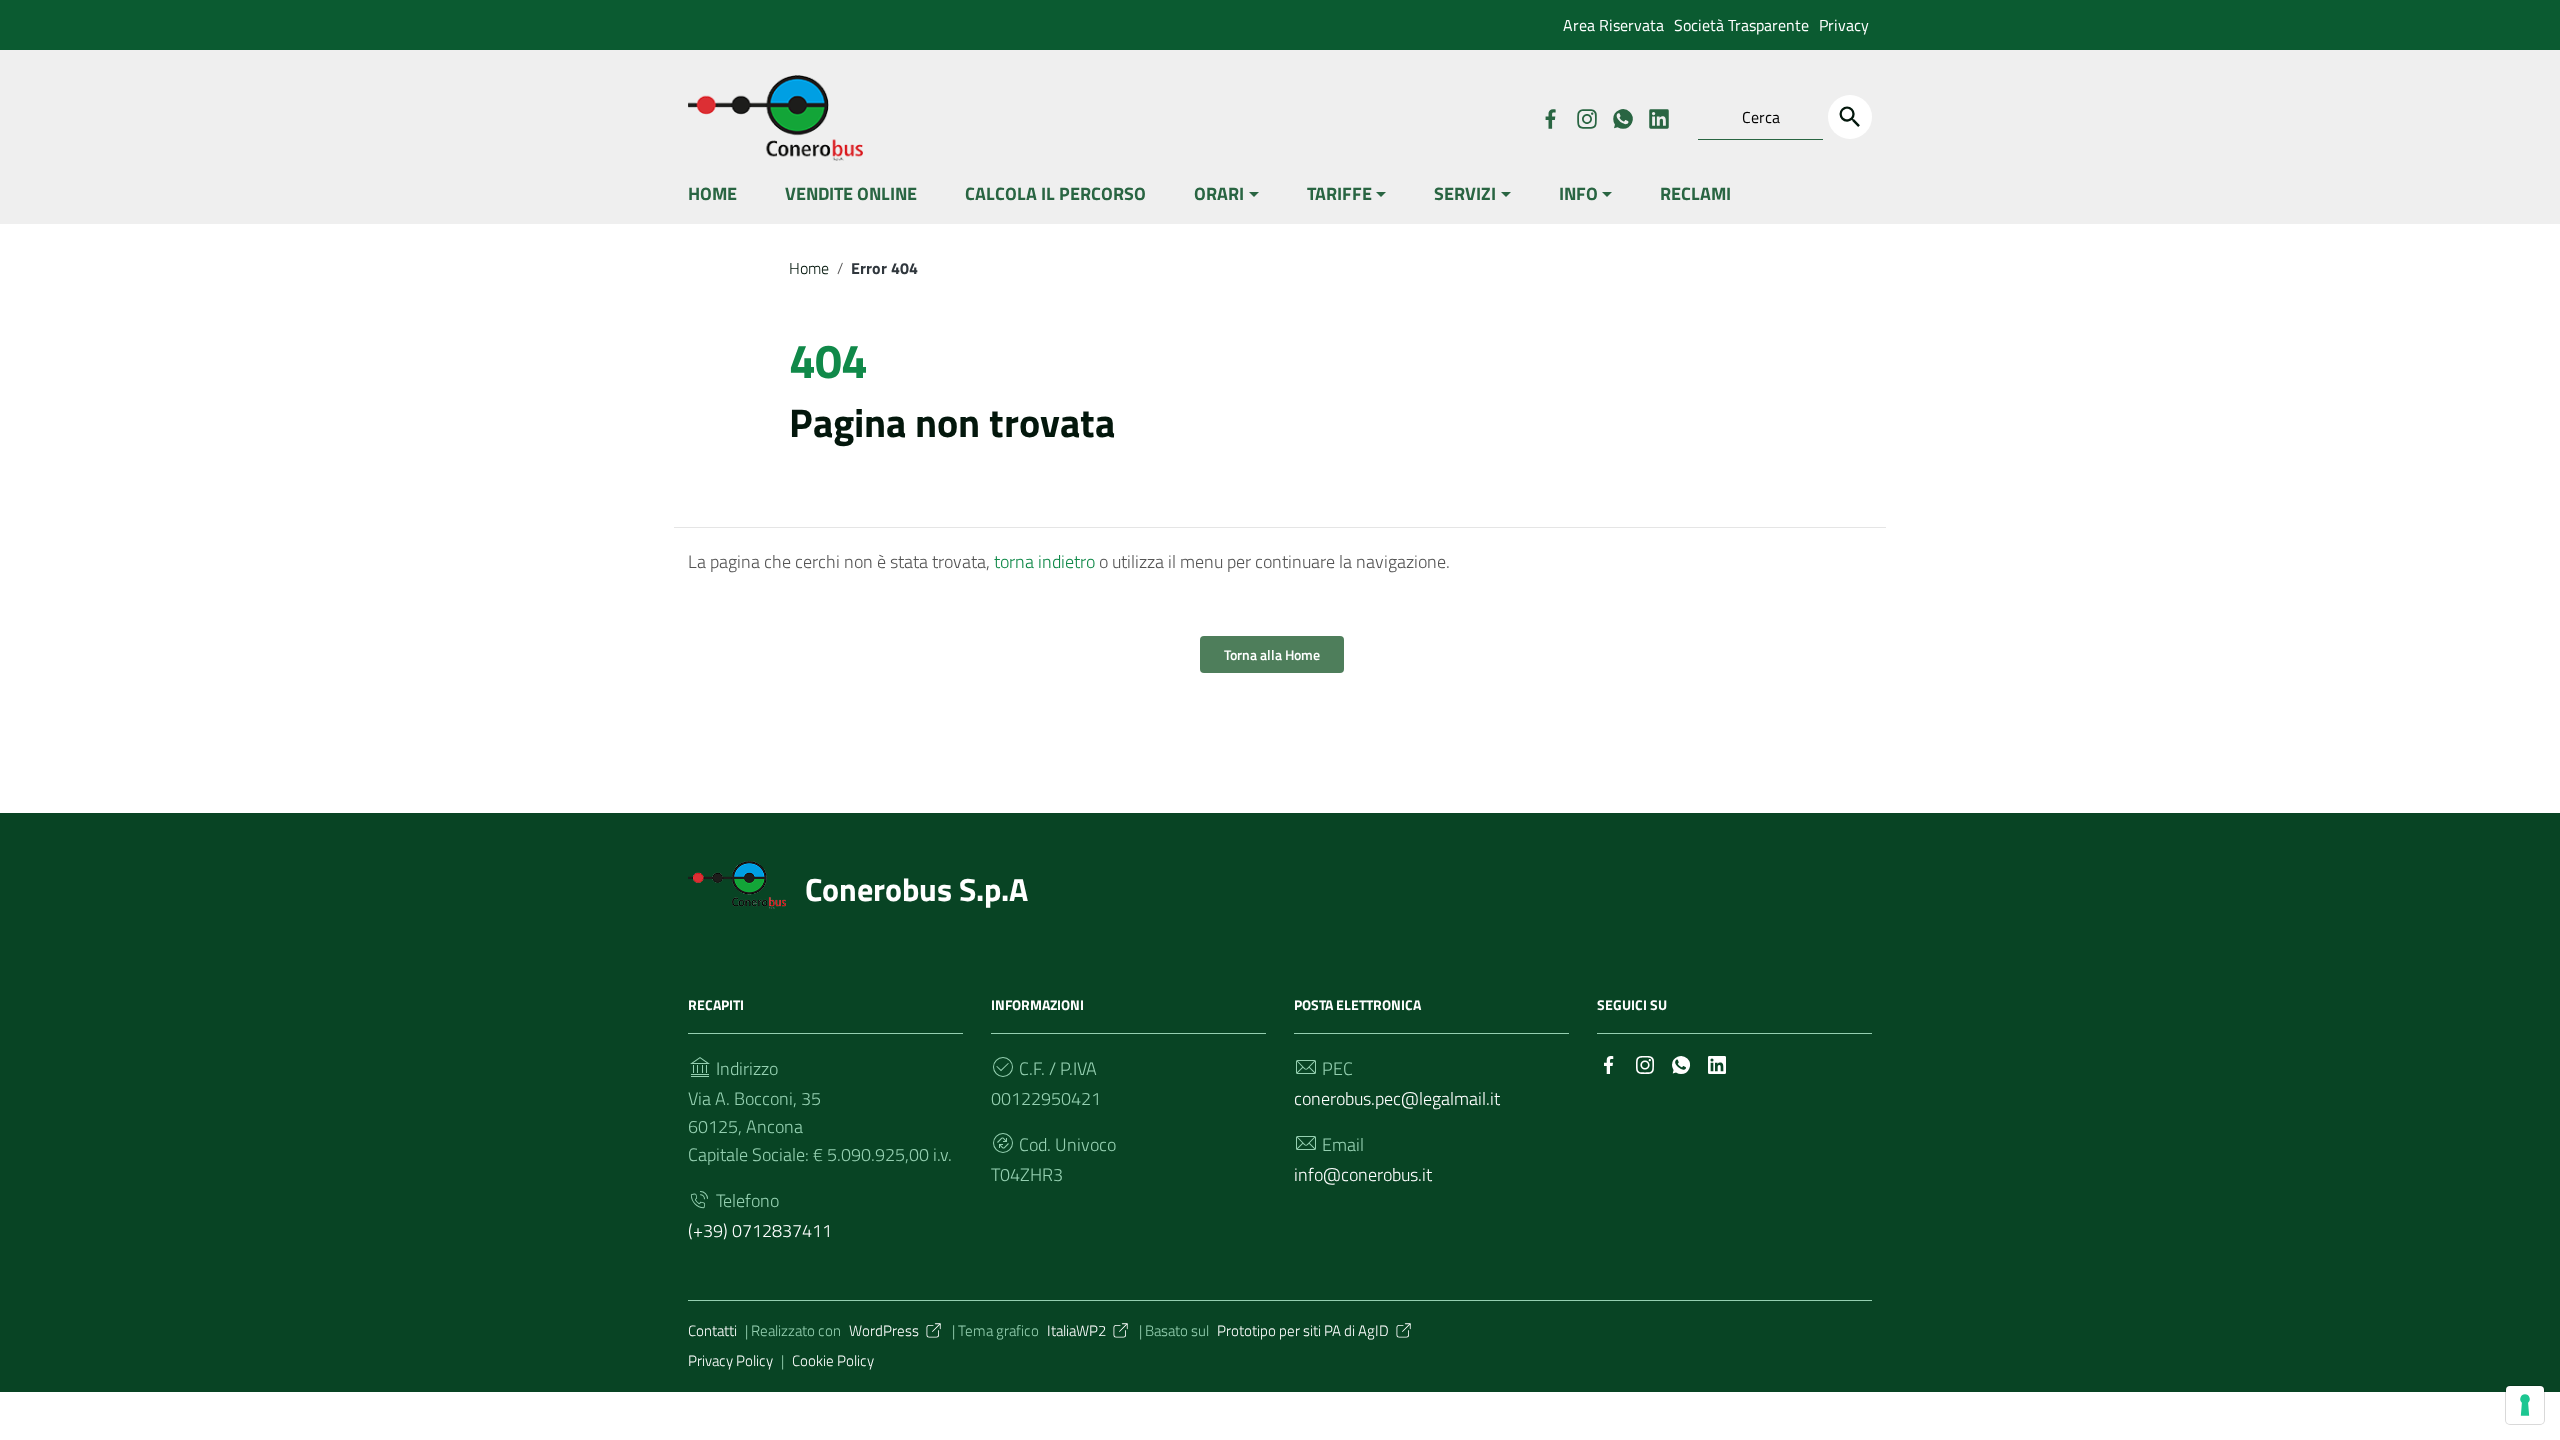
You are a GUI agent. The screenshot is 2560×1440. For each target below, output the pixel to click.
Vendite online (851, 193)
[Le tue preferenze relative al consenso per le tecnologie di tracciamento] (2525, 1405)
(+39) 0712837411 (760, 1230)
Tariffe (1339, 193)
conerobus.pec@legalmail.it (1397, 1098)
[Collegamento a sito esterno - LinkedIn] (1658, 117)
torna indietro (1044, 561)
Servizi (1465, 193)
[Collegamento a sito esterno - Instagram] (1586, 117)
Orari (1219, 193)
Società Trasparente (1741, 25)
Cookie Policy (833, 1360)
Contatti (712, 1330)
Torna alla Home (1272, 654)
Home (712, 193)
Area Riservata (1613, 25)
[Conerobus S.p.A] (737, 882)
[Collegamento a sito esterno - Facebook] (1550, 117)
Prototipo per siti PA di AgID (1303, 1330)
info (1578, 193)
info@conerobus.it (1363, 1174)
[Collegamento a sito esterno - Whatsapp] (1622, 117)
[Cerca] (1850, 117)
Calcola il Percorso (1055, 193)
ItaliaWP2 (1076, 1330)
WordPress (884, 1330)
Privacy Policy (730, 1360)
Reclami (1695, 193)
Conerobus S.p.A (916, 889)
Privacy (1844, 25)
